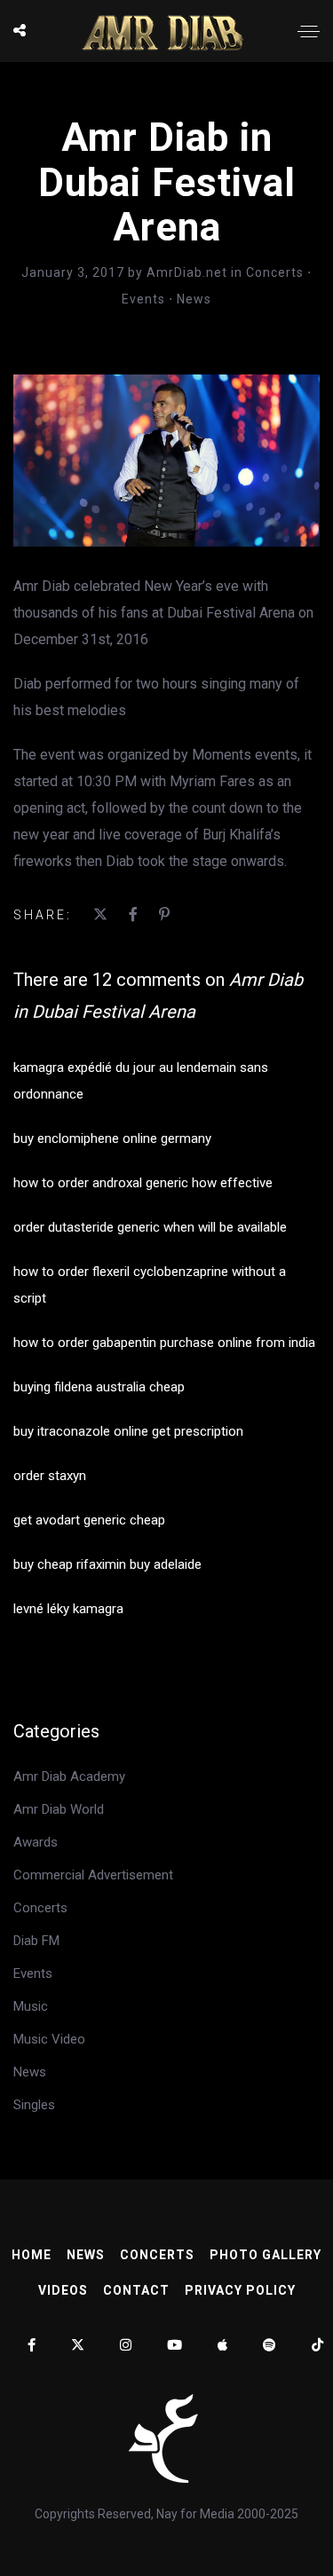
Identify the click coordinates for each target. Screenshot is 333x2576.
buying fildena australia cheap (99, 1387)
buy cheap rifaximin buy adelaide (107, 1564)
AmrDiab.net (189, 272)
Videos (63, 2290)
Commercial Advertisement (93, 1875)
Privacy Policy (240, 2290)
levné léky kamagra (68, 1609)
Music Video (49, 2039)
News (194, 299)
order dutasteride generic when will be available (150, 1227)
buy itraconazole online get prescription (128, 1431)
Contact (136, 2290)
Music (31, 2006)
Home (32, 2255)
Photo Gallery (266, 2255)
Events (143, 299)
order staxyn (50, 1476)
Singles (34, 2105)
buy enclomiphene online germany (112, 1138)
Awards (36, 1842)
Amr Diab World (59, 1809)
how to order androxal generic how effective (143, 1183)
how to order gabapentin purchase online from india (164, 1343)
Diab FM (36, 1941)
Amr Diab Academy (69, 1776)
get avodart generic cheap (89, 1520)
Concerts (275, 272)
